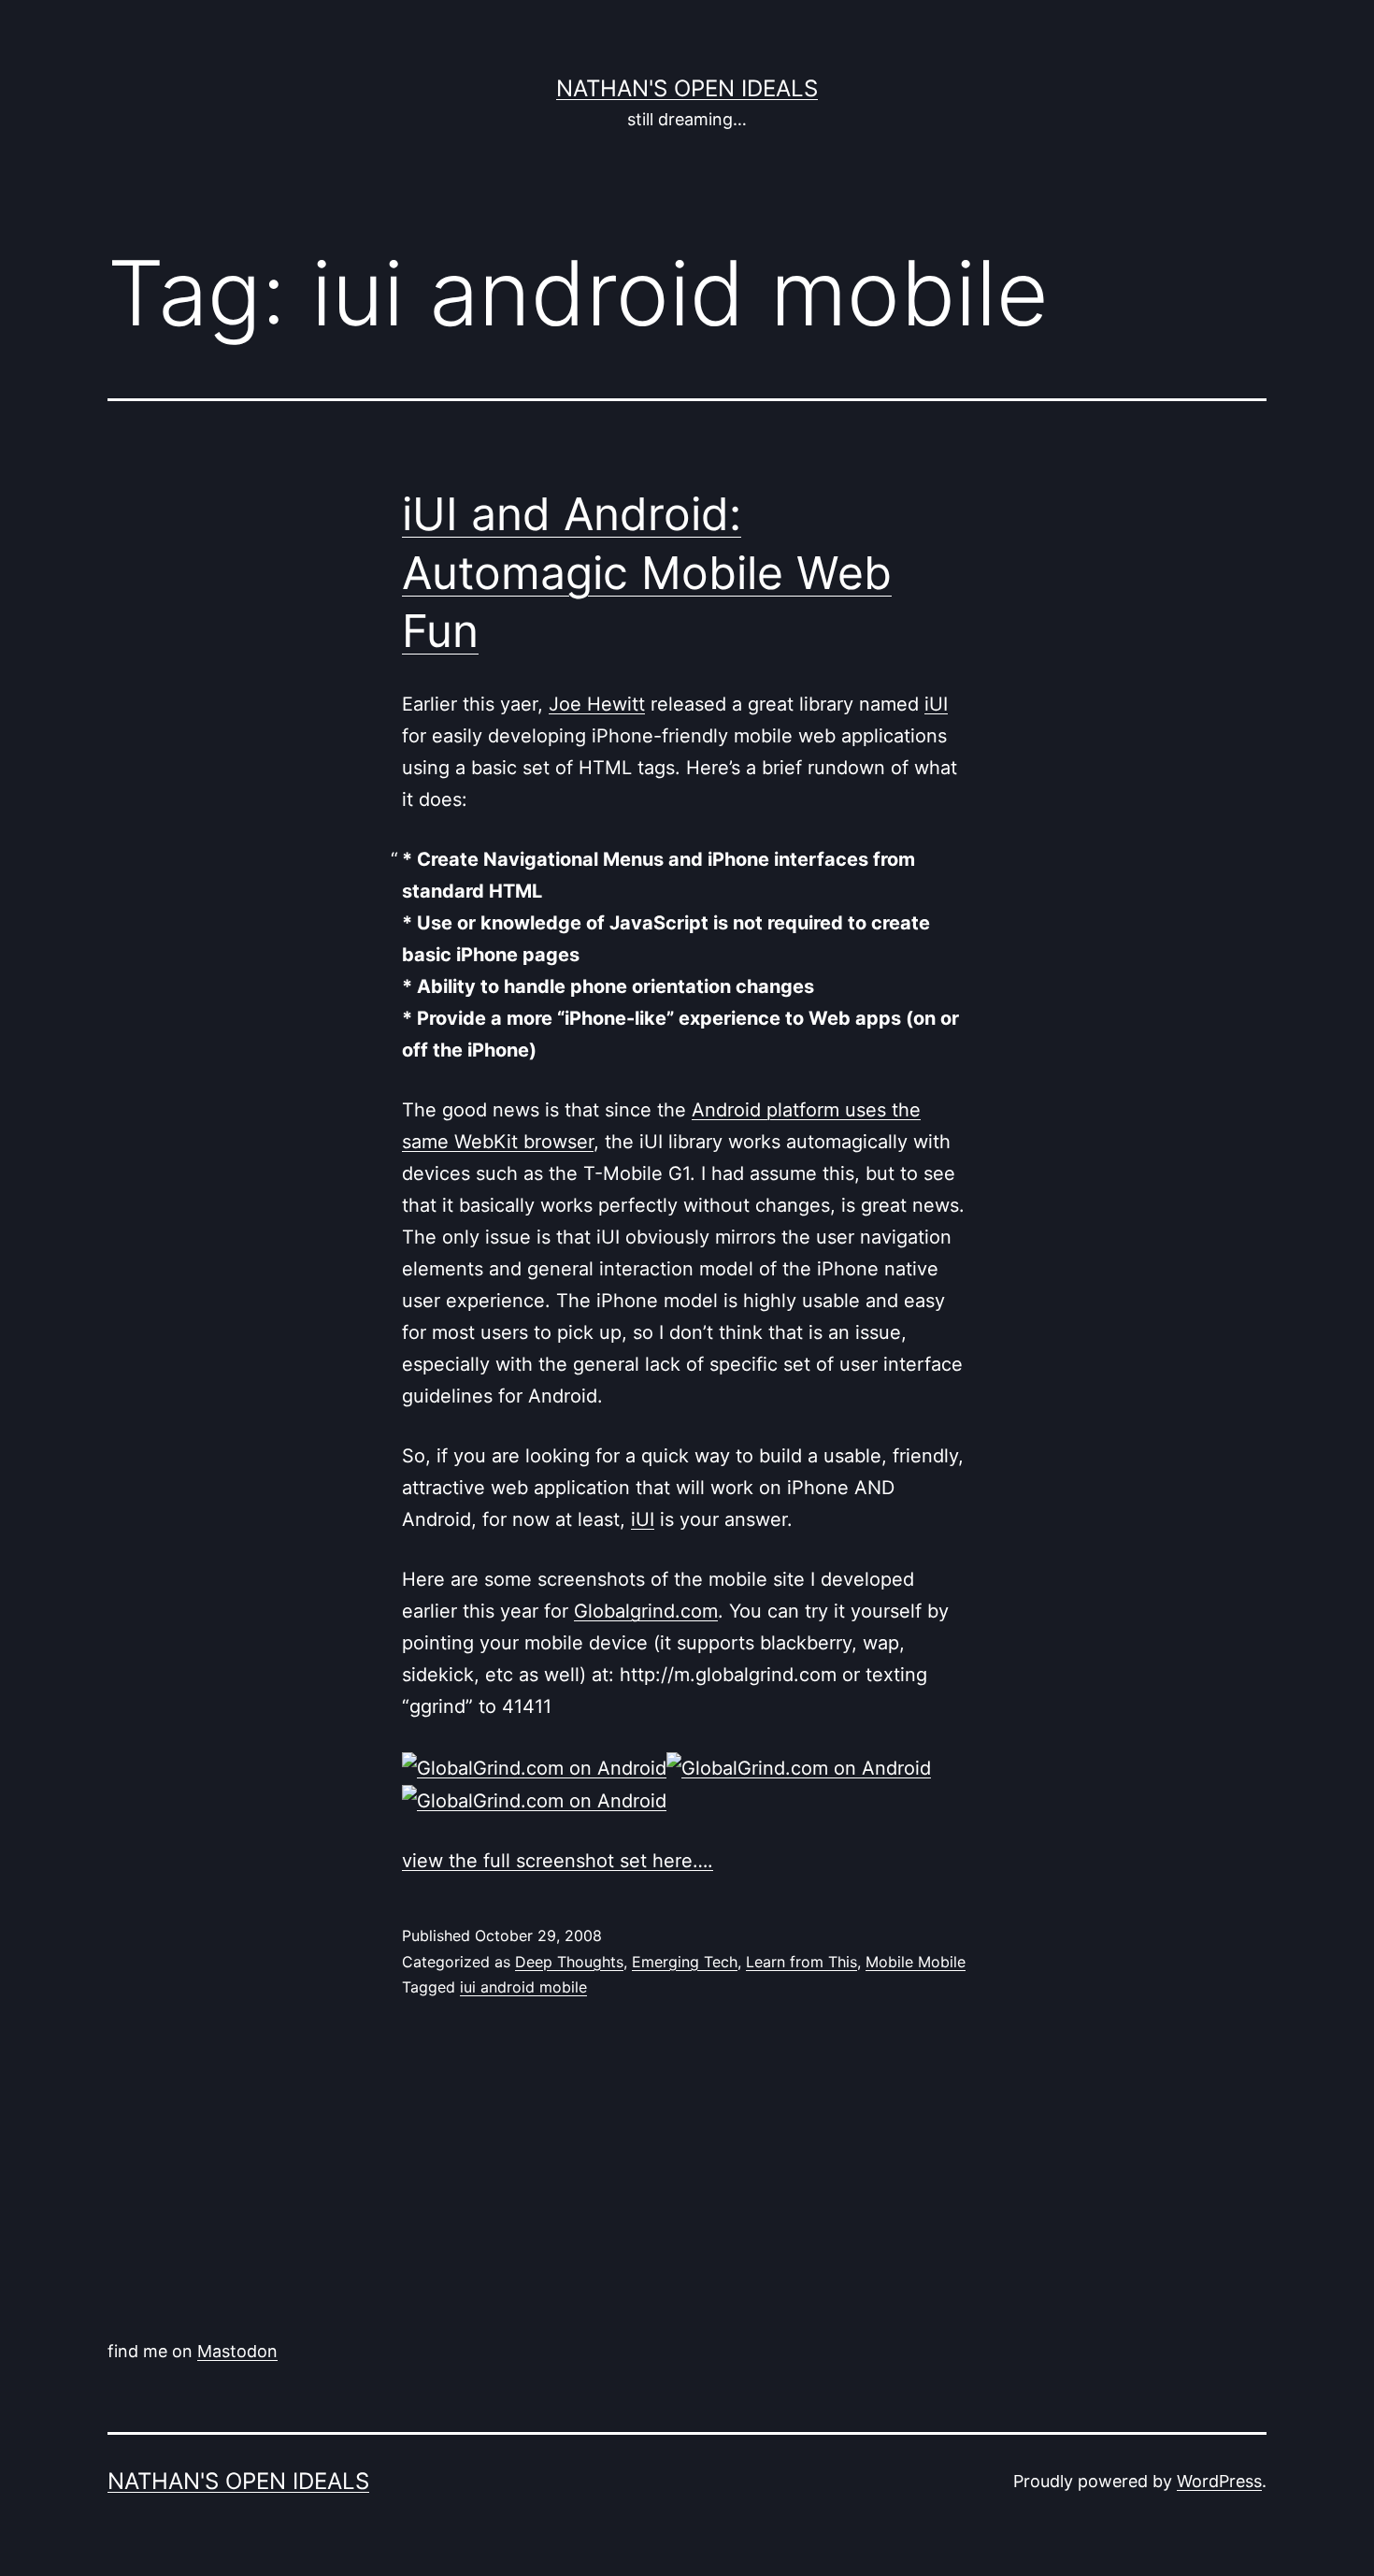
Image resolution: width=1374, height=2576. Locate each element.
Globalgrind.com (646, 1611)
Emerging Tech (685, 1962)
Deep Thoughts (569, 1962)
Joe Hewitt (597, 704)
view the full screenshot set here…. (558, 1861)
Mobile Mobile (916, 1962)
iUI (936, 704)
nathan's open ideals (687, 88)
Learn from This (801, 1962)
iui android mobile (523, 1987)
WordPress (1219, 2481)
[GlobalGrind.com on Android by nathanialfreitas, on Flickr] (534, 1766)
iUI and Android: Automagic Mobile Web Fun (647, 572)
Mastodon (237, 2351)
